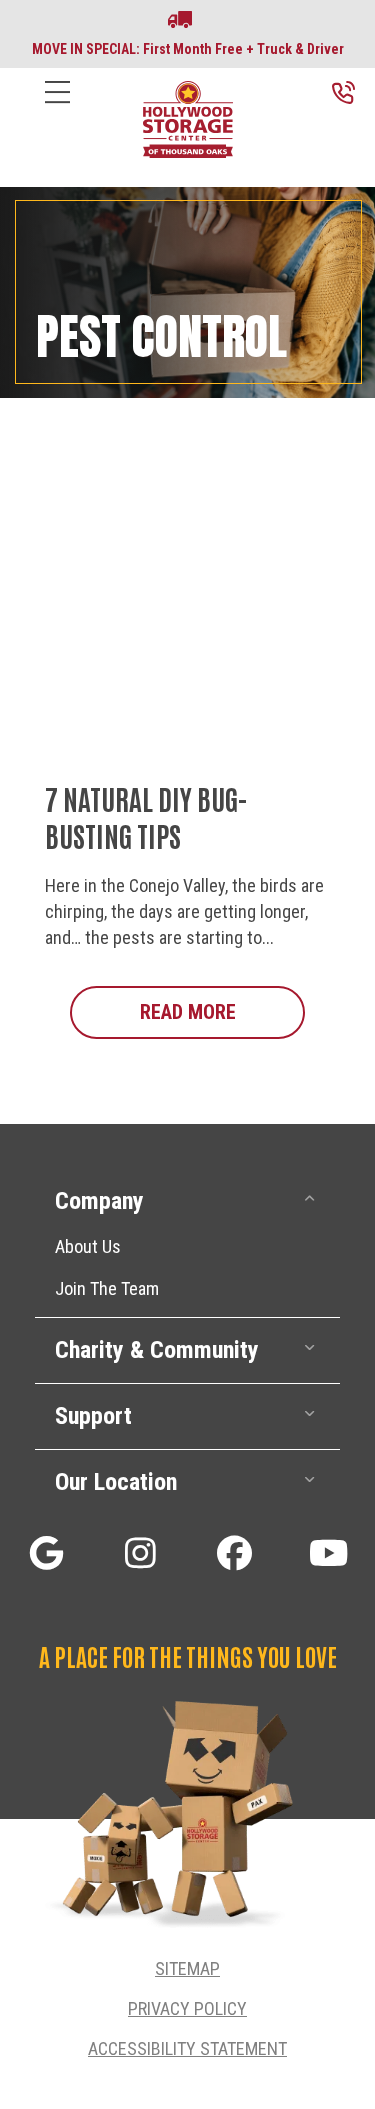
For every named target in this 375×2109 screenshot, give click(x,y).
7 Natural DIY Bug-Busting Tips (146, 816)
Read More (222, 1012)
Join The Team (107, 1288)
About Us (88, 1246)
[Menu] (57, 107)
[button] (187, 1201)
